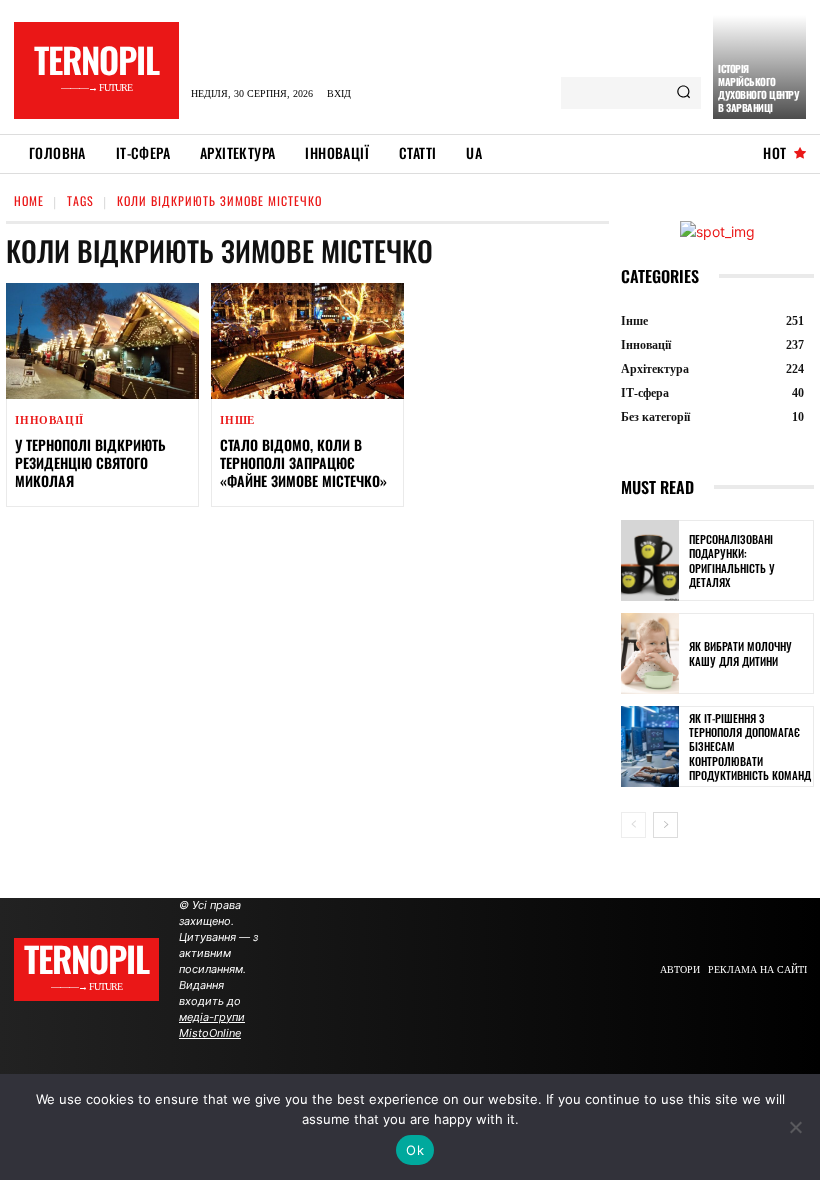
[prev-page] (633, 825)
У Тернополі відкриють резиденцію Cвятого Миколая (90, 462)
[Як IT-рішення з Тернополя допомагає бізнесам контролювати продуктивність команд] (650, 746)
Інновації (49, 420)
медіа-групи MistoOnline (212, 1025)
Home (29, 200)
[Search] (683, 93)
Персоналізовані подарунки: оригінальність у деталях (732, 560)
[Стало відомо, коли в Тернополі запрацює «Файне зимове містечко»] (307, 341)
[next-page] (665, 825)
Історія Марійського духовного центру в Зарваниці (758, 88)
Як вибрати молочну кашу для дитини (740, 653)
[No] (795, 1127)
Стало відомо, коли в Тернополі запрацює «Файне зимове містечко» (303, 462)
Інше (237, 420)
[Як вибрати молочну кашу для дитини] (650, 653)
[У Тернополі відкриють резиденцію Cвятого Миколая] (102, 341)
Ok (415, 1150)
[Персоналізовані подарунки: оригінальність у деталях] (650, 560)
